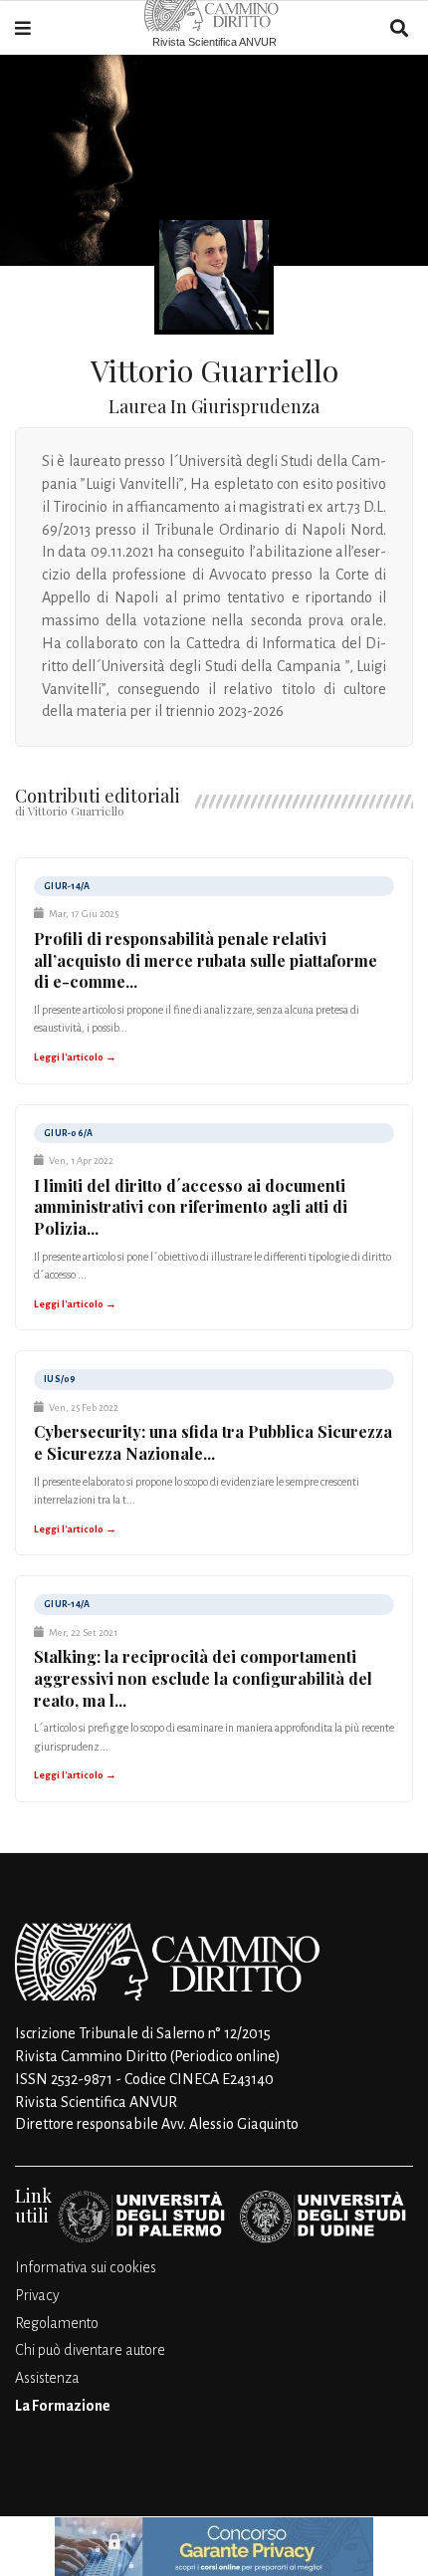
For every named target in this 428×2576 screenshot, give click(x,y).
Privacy (37, 2295)
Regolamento (57, 2323)
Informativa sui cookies (86, 2267)
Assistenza (47, 2378)
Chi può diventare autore (90, 2350)
